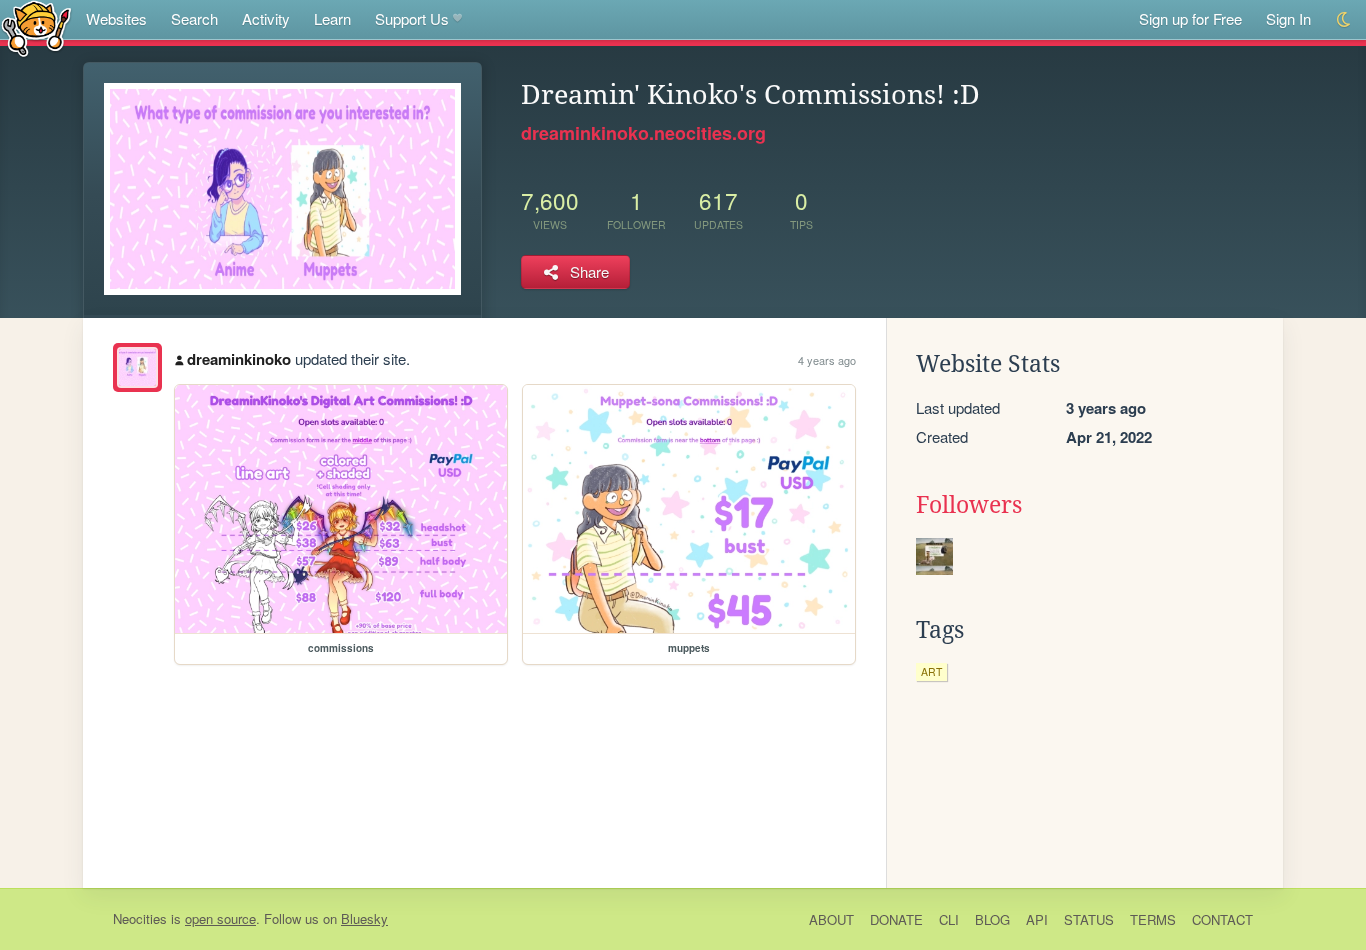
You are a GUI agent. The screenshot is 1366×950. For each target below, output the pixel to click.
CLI (949, 919)
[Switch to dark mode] (1344, 19)
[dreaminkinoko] (137, 367)
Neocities (140, 918)
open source (220, 918)
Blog (992, 919)
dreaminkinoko (239, 359)
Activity (266, 18)
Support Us (412, 18)
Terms (1153, 919)
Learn (332, 18)
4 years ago (827, 360)
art (931, 671)
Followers (969, 505)
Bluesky (364, 918)
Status (1089, 919)
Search (194, 18)
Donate (896, 919)
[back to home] (36, 27)
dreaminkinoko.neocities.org (643, 133)
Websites (116, 18)
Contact (1222, 919)
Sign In (1288, 18)
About (831, 919)
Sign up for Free (1190, 18)
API (1037, 919)
